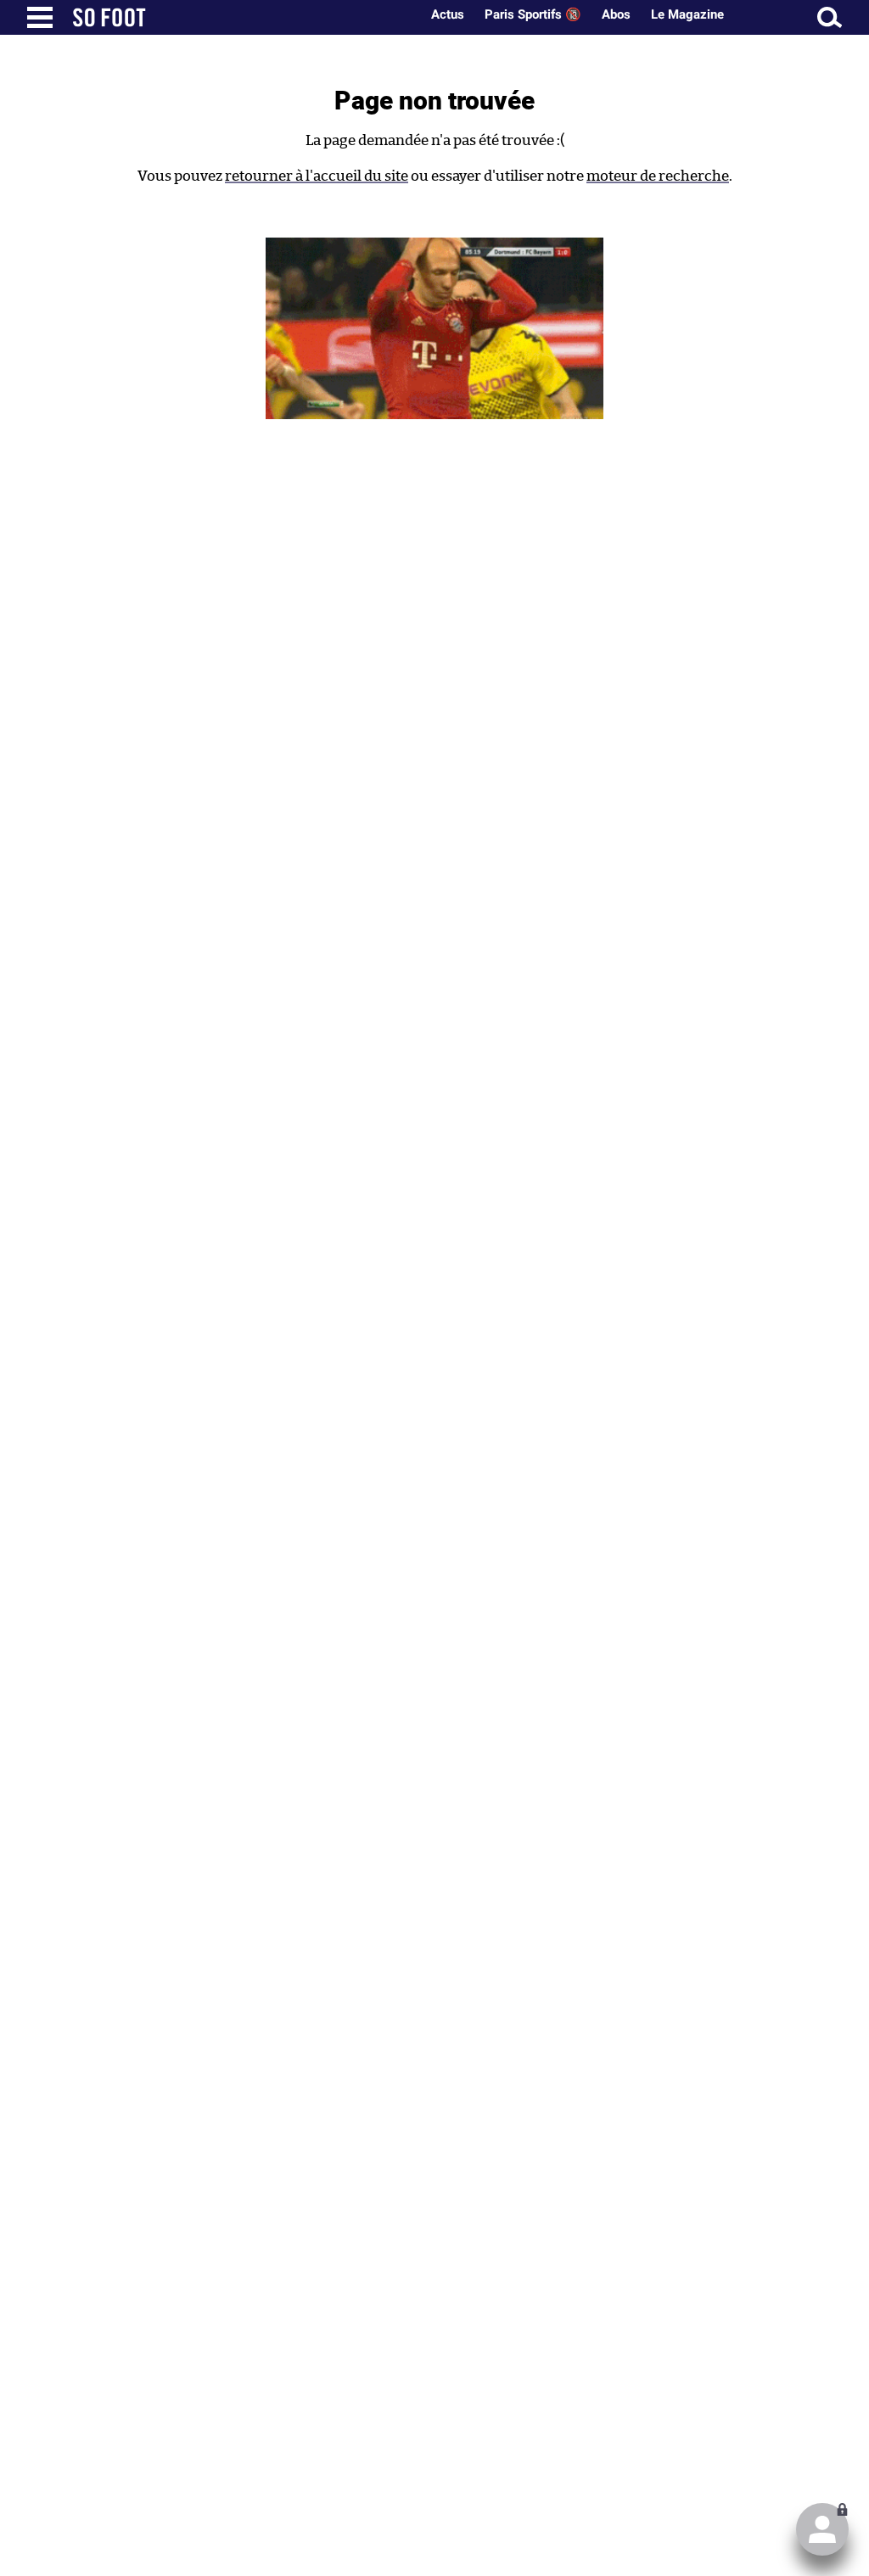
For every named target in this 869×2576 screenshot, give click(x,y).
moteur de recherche (658, 176)
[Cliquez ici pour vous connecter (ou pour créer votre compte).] (822, 2529)
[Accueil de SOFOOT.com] (242, 17)
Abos (616, 14)
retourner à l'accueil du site (317, 176)
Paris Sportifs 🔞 (533, 14)
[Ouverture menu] (40, 17)
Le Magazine (687, 14)
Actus (448, 14)
